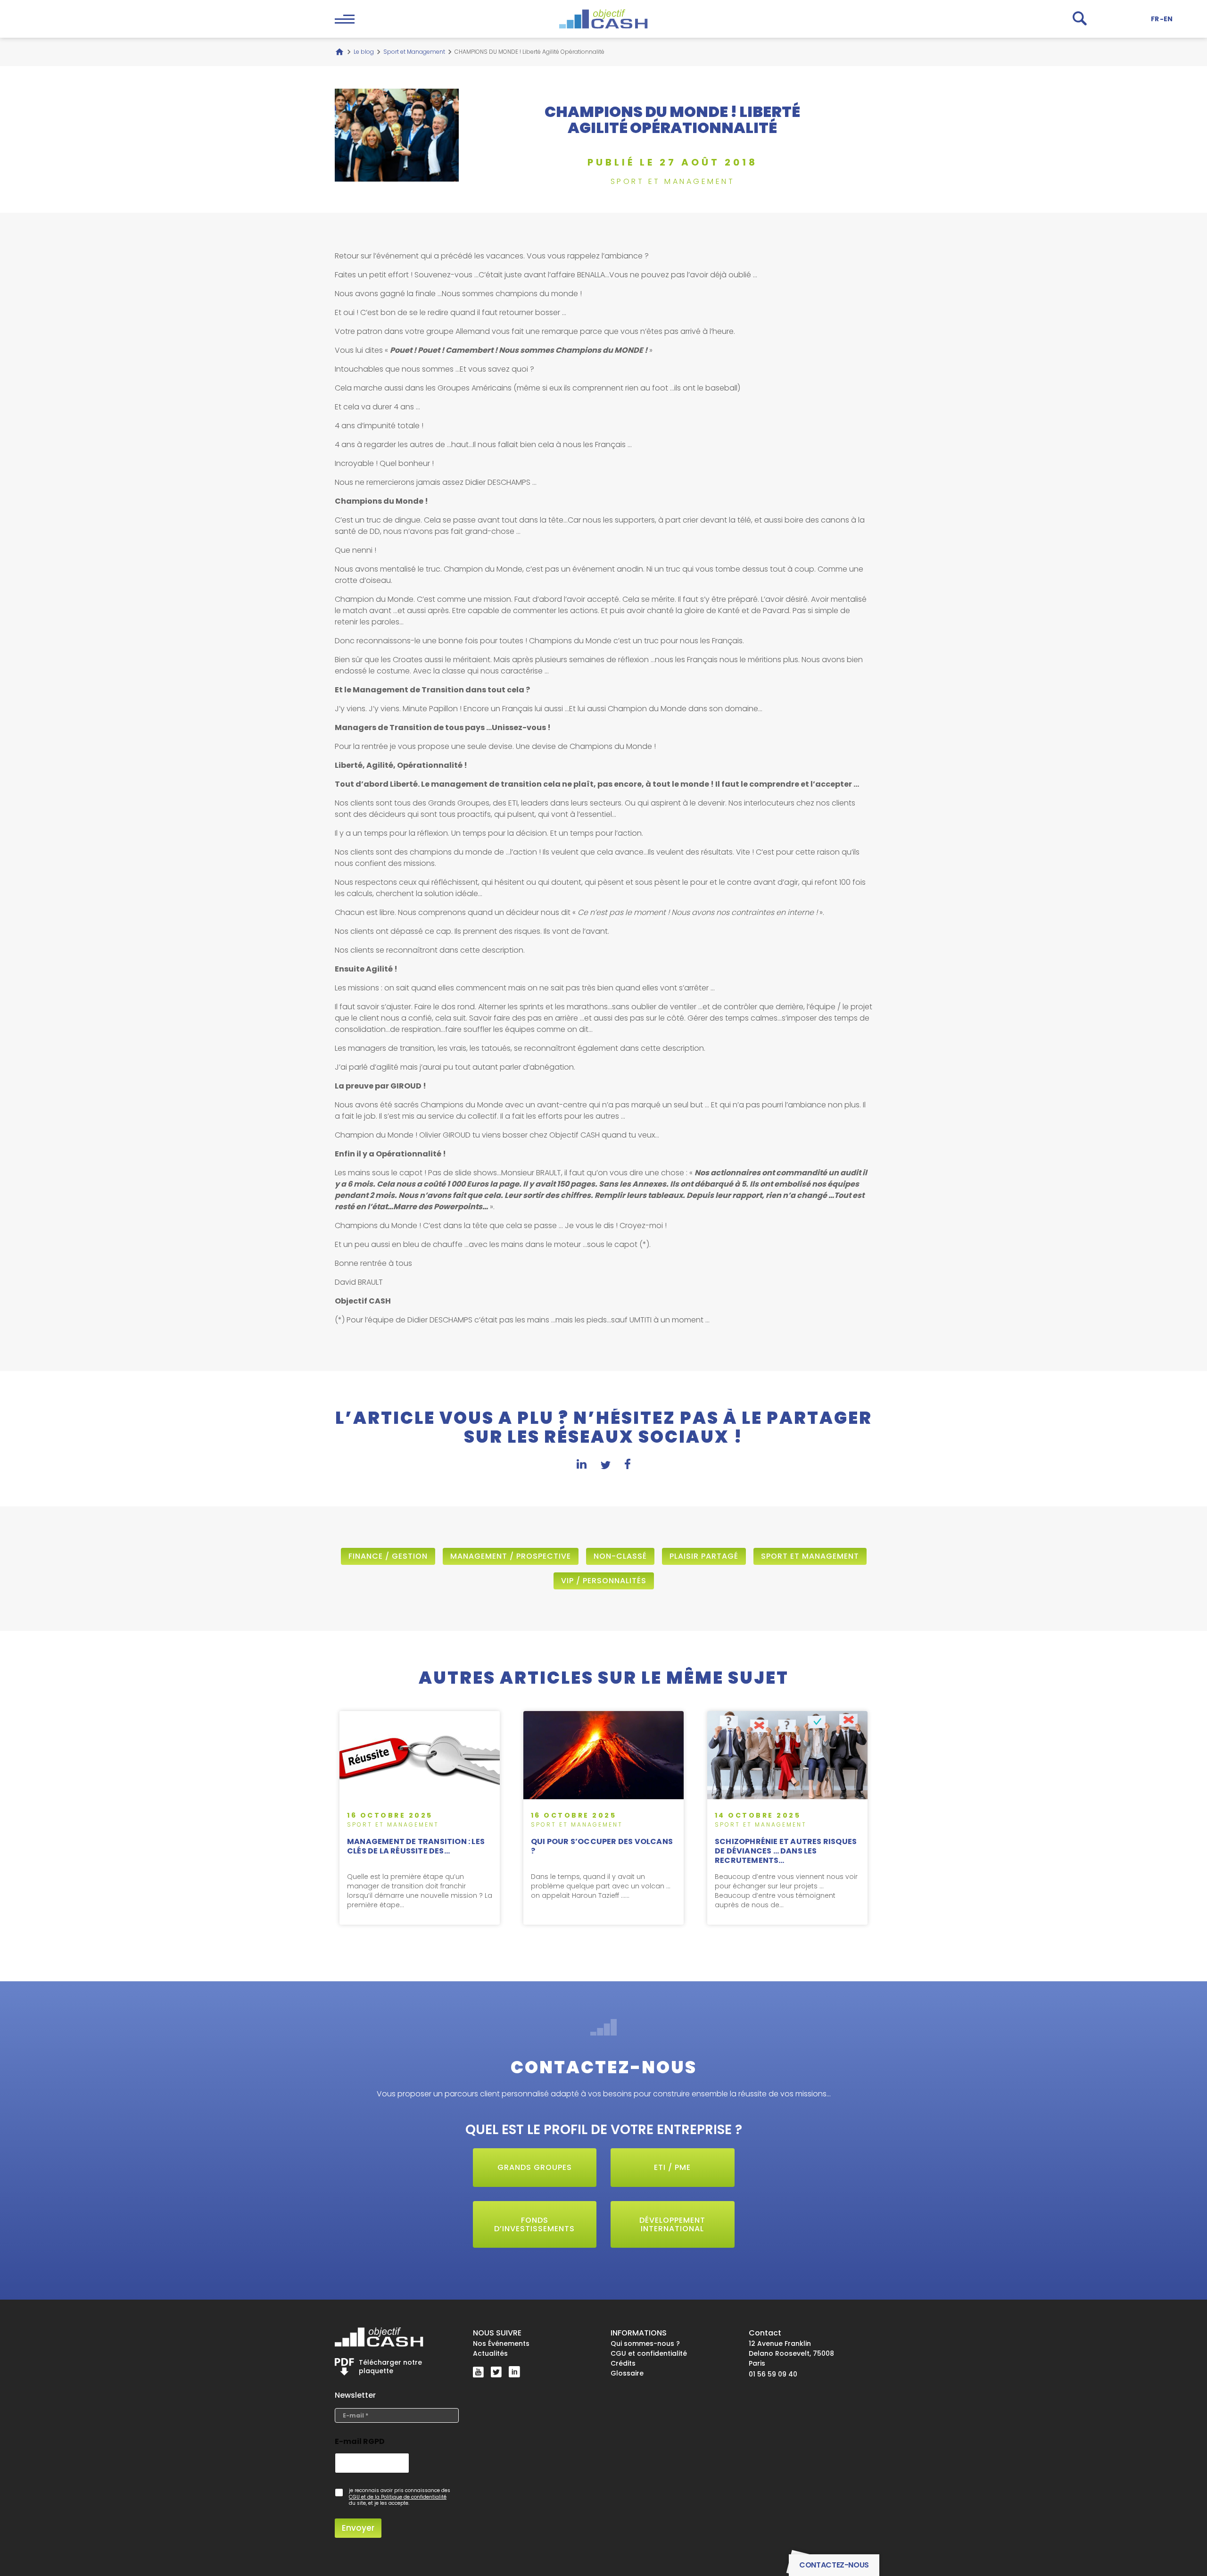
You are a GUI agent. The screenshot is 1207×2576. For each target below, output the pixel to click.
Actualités (490, 2353)
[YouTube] (478, 2372)
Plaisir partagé (704, 1556)
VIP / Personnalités (604, 1581)
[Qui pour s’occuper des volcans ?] (603, 1818)
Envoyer (358, 2528)
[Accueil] (339, 52)
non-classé (620, 1556)
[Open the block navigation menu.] (345, 19)
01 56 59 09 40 (773, 2374)
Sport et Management (414, 52)
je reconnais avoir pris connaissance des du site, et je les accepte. (400, 2497)
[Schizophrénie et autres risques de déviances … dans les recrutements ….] (787, 1818)
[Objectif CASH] (603, 19)
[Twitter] (496, 2372)
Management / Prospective (511, 1556)
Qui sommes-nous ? (645, 2343)
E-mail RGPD (360, 2442)
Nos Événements (501, 2343)
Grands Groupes (535, 2167)
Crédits (623, 2363)
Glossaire (627, 2373)
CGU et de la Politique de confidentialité (398, 2497)
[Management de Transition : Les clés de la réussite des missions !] (420, 1818)
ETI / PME (672, 2167)
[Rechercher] (1080, 18)
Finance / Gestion (388, 1556)
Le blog (364, 52)
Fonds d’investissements (534, 2224)
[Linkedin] (514, 2372)
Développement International (672, 2224)
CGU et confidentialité (649, 2353)
